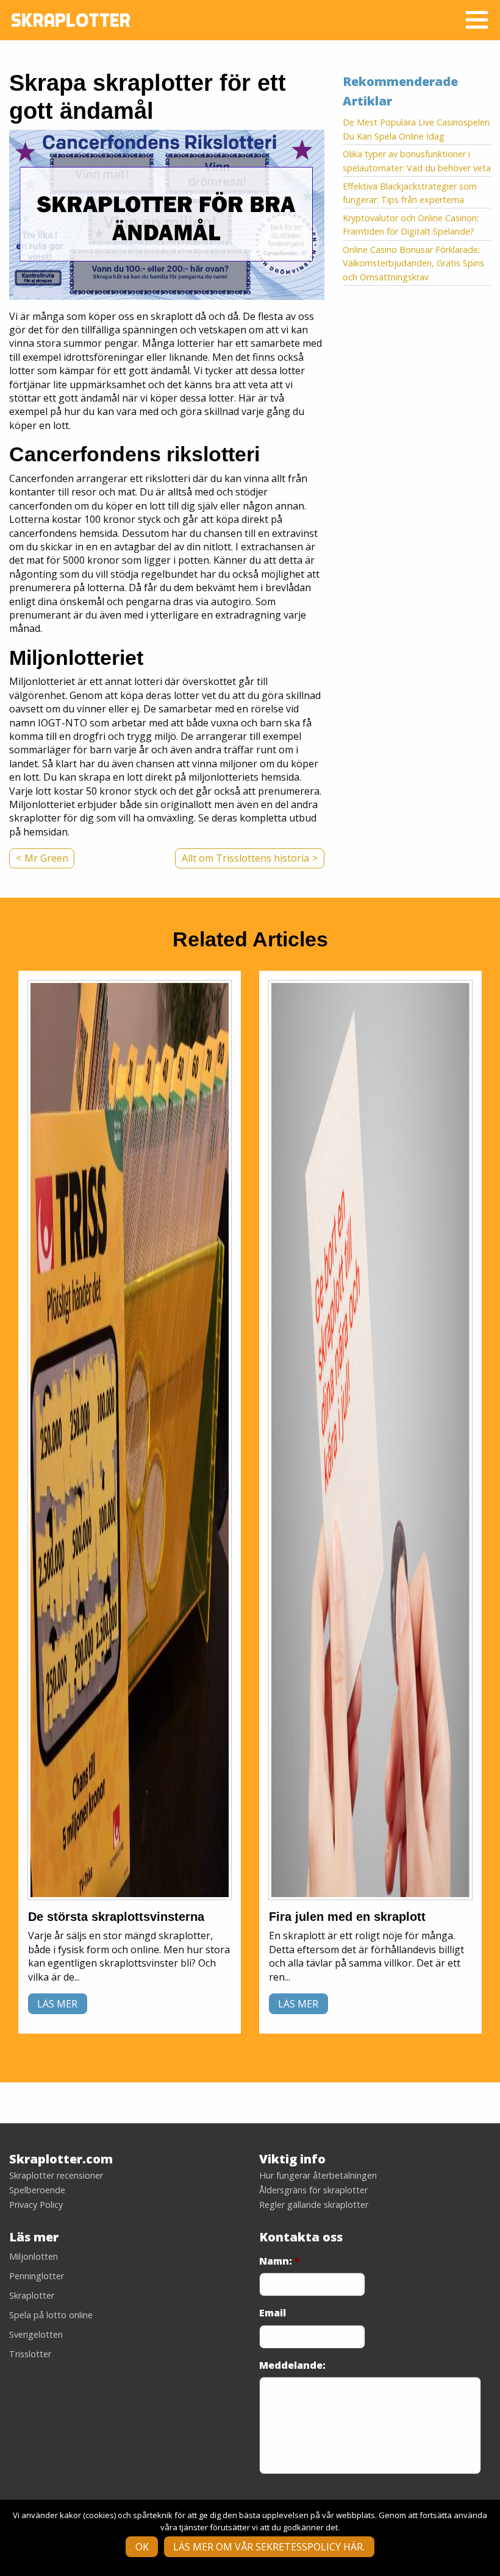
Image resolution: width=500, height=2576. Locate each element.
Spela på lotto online (51, 2315)
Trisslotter (30, 2354)
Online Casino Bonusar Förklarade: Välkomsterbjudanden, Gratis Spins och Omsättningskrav (413, 263)
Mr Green (46, 858)
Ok (142, 2547)
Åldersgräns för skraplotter (313, 2190)
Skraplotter (32, 2295)
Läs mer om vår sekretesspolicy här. (269, 2547)
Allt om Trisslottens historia (245, 858)
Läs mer (57, 2004)
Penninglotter (37, 2276)
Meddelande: (292, 2365)
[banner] (130, 1440)
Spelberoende (37, 2190)
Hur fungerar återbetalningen (318, 2176)
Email (273, 2313)
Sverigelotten (36, 2334)
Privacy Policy (36, 2205)
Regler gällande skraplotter (314, 2205)
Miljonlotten (34, 2256)
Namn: (280, 2261)
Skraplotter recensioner (56, 2176)
